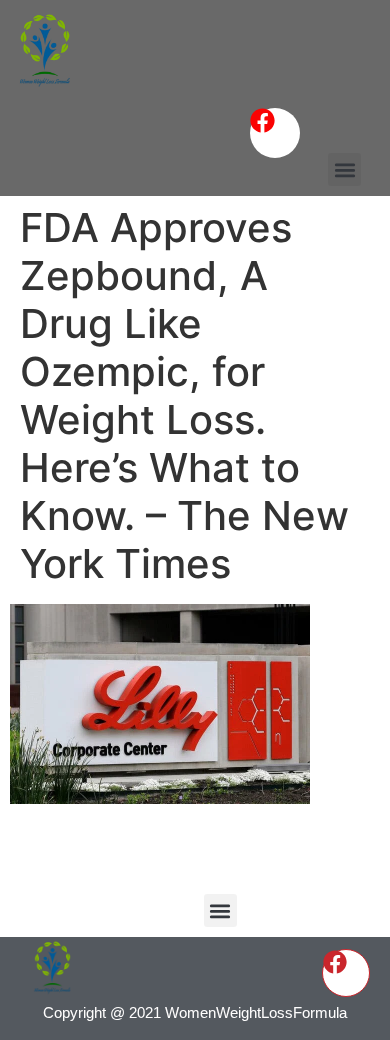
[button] (344, 169)
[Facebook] (275, 133)
